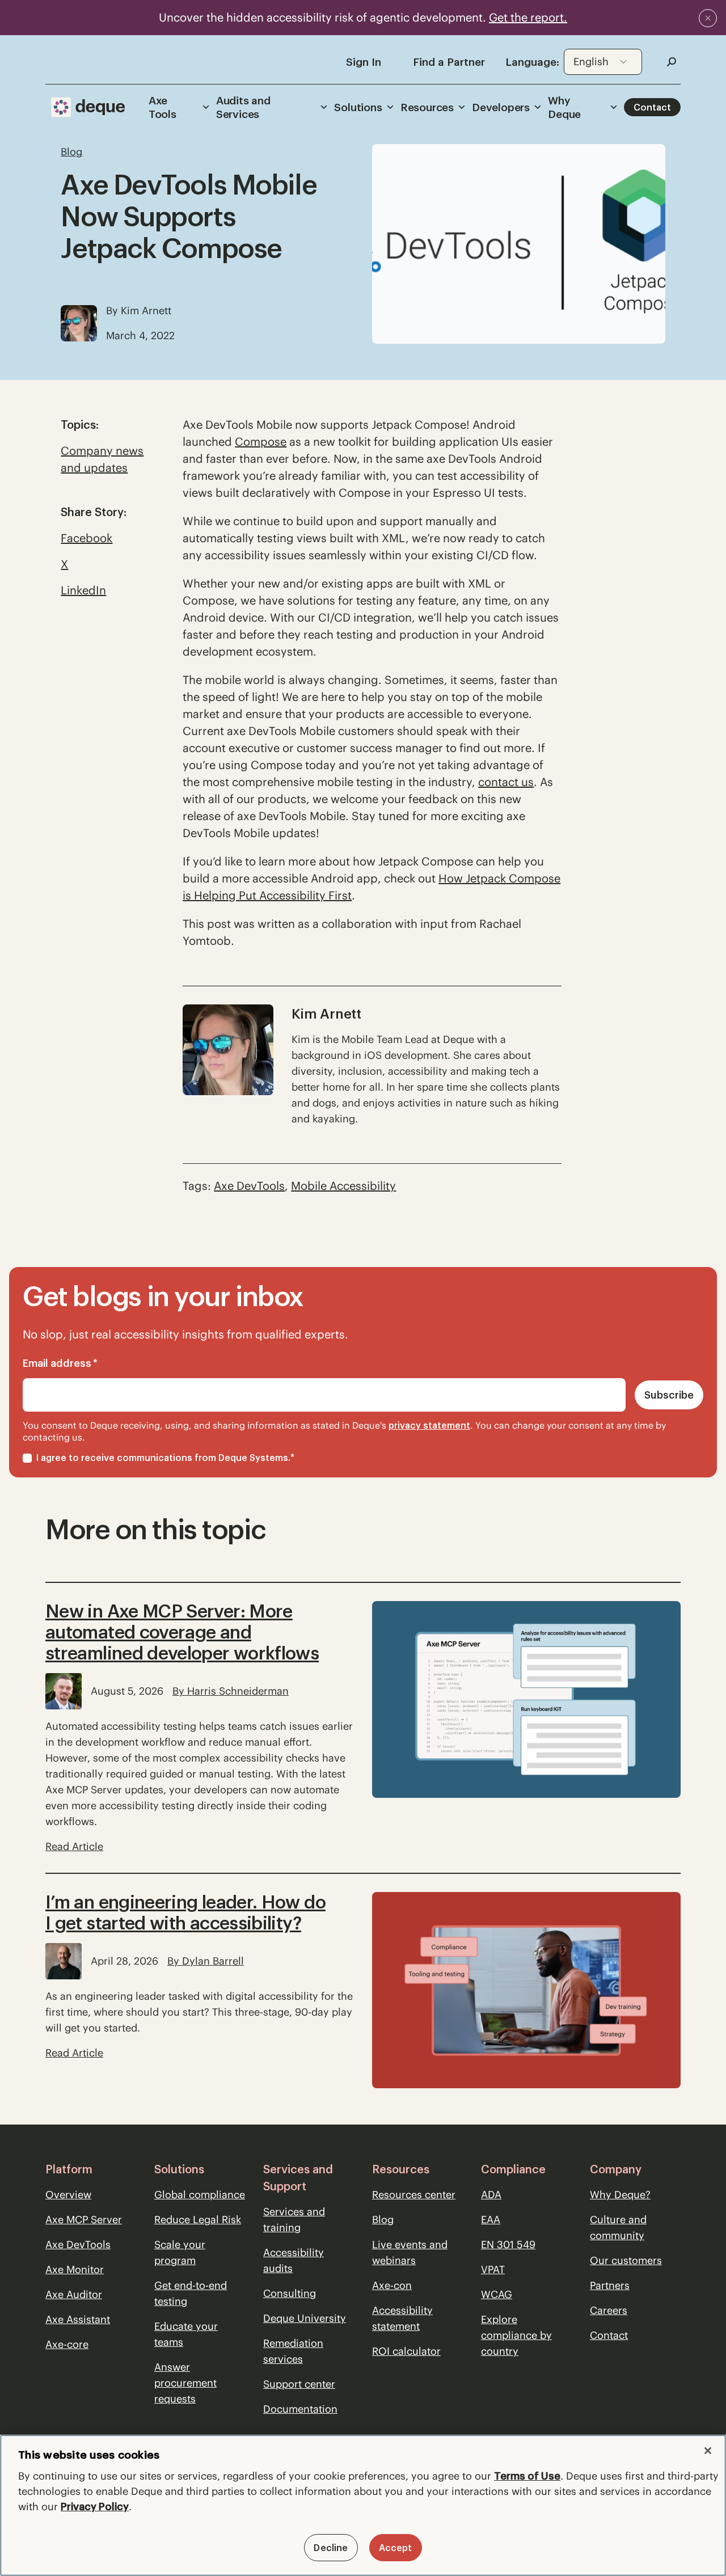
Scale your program (180, 2252)
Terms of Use (527, 2476)
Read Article (74, 1846)
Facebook (86, 538)
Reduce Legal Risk (198, 2220)
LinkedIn (83, 590)
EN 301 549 (508, 2245)
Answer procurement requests (185, 2383)
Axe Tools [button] (162, 107)
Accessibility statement (402, 2318)
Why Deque (564, 107)
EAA (491, 2220)
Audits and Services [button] (243, 107)
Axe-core (67, 2344)
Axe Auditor (74, 2294)
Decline (331, 2548)
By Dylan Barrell (206, 1961)
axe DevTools (249, 1186)
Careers (609, 2310)
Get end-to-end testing (191, 2293)
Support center (299, 2384)
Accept (396, 2548)
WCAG (497, 2294)
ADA (491, 2195)
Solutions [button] (358, 107)
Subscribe (669, 1395)
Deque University (305, 2318)
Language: (532, 62)
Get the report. (528, 17)
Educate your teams (186, 2334)
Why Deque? (620, 2195)
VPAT (493, 2269)
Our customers (626, 2260)
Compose (261, 442)
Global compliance (200, 2195)
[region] (363, 2505)
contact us (506, 782)
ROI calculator (406, 2351)
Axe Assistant (78, 2319)
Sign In (364, 62)
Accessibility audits (294, 2260)
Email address (60, 1363)
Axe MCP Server (84, 2220)
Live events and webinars (410, 2252)
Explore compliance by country (516, 2335)
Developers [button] (501, 107)
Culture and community (618, 2227)
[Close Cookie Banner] (708, 2451)
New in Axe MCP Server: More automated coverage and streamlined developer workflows (182, 1632)
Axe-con (392, 2285)
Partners (610, 2285)
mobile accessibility (343, 1186)
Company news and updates (102, 459)
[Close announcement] (708, 18)
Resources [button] (427, 107)
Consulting (290, 2293)
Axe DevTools (78, 2245)
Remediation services (293, 2351)
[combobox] (603, 62)
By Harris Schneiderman (231, 1691)
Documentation (300, 2409)
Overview (68, 2195)
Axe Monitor (75, 2269)
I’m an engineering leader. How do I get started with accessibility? (185, 1912)
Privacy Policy (95, 2507)
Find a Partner (449, 62)
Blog (383, 2220)
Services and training (294, 2220)
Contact (652, 107)
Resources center (414, 2195)
